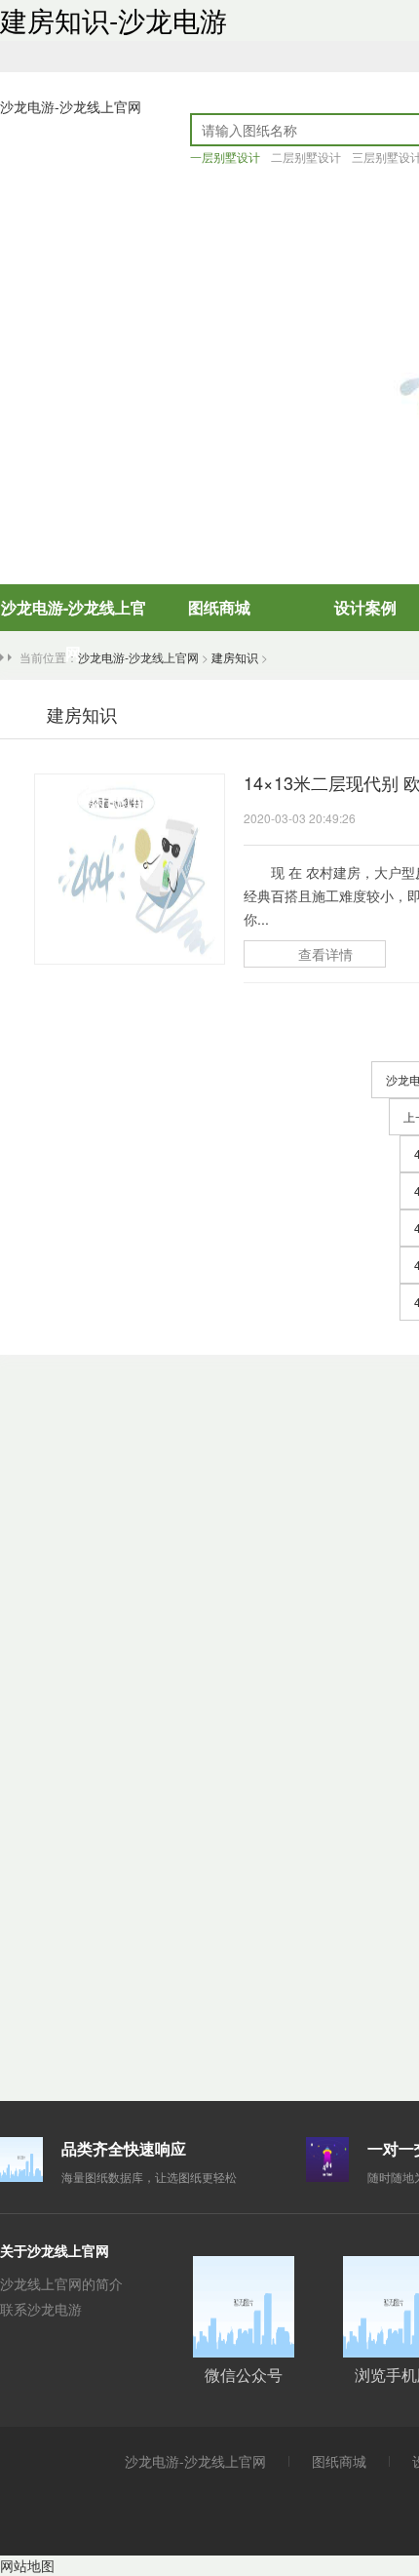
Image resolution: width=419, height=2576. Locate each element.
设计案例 (365, 607)
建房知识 (235, 657)
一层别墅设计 (225, 157)
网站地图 (27, 2565)
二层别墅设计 (306, 157)
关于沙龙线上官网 (55, 2250)
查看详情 (325, 954)
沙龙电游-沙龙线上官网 (71, 106)
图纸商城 (219, 607)
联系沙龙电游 (41, 2309)
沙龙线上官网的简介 (61, 2283)
